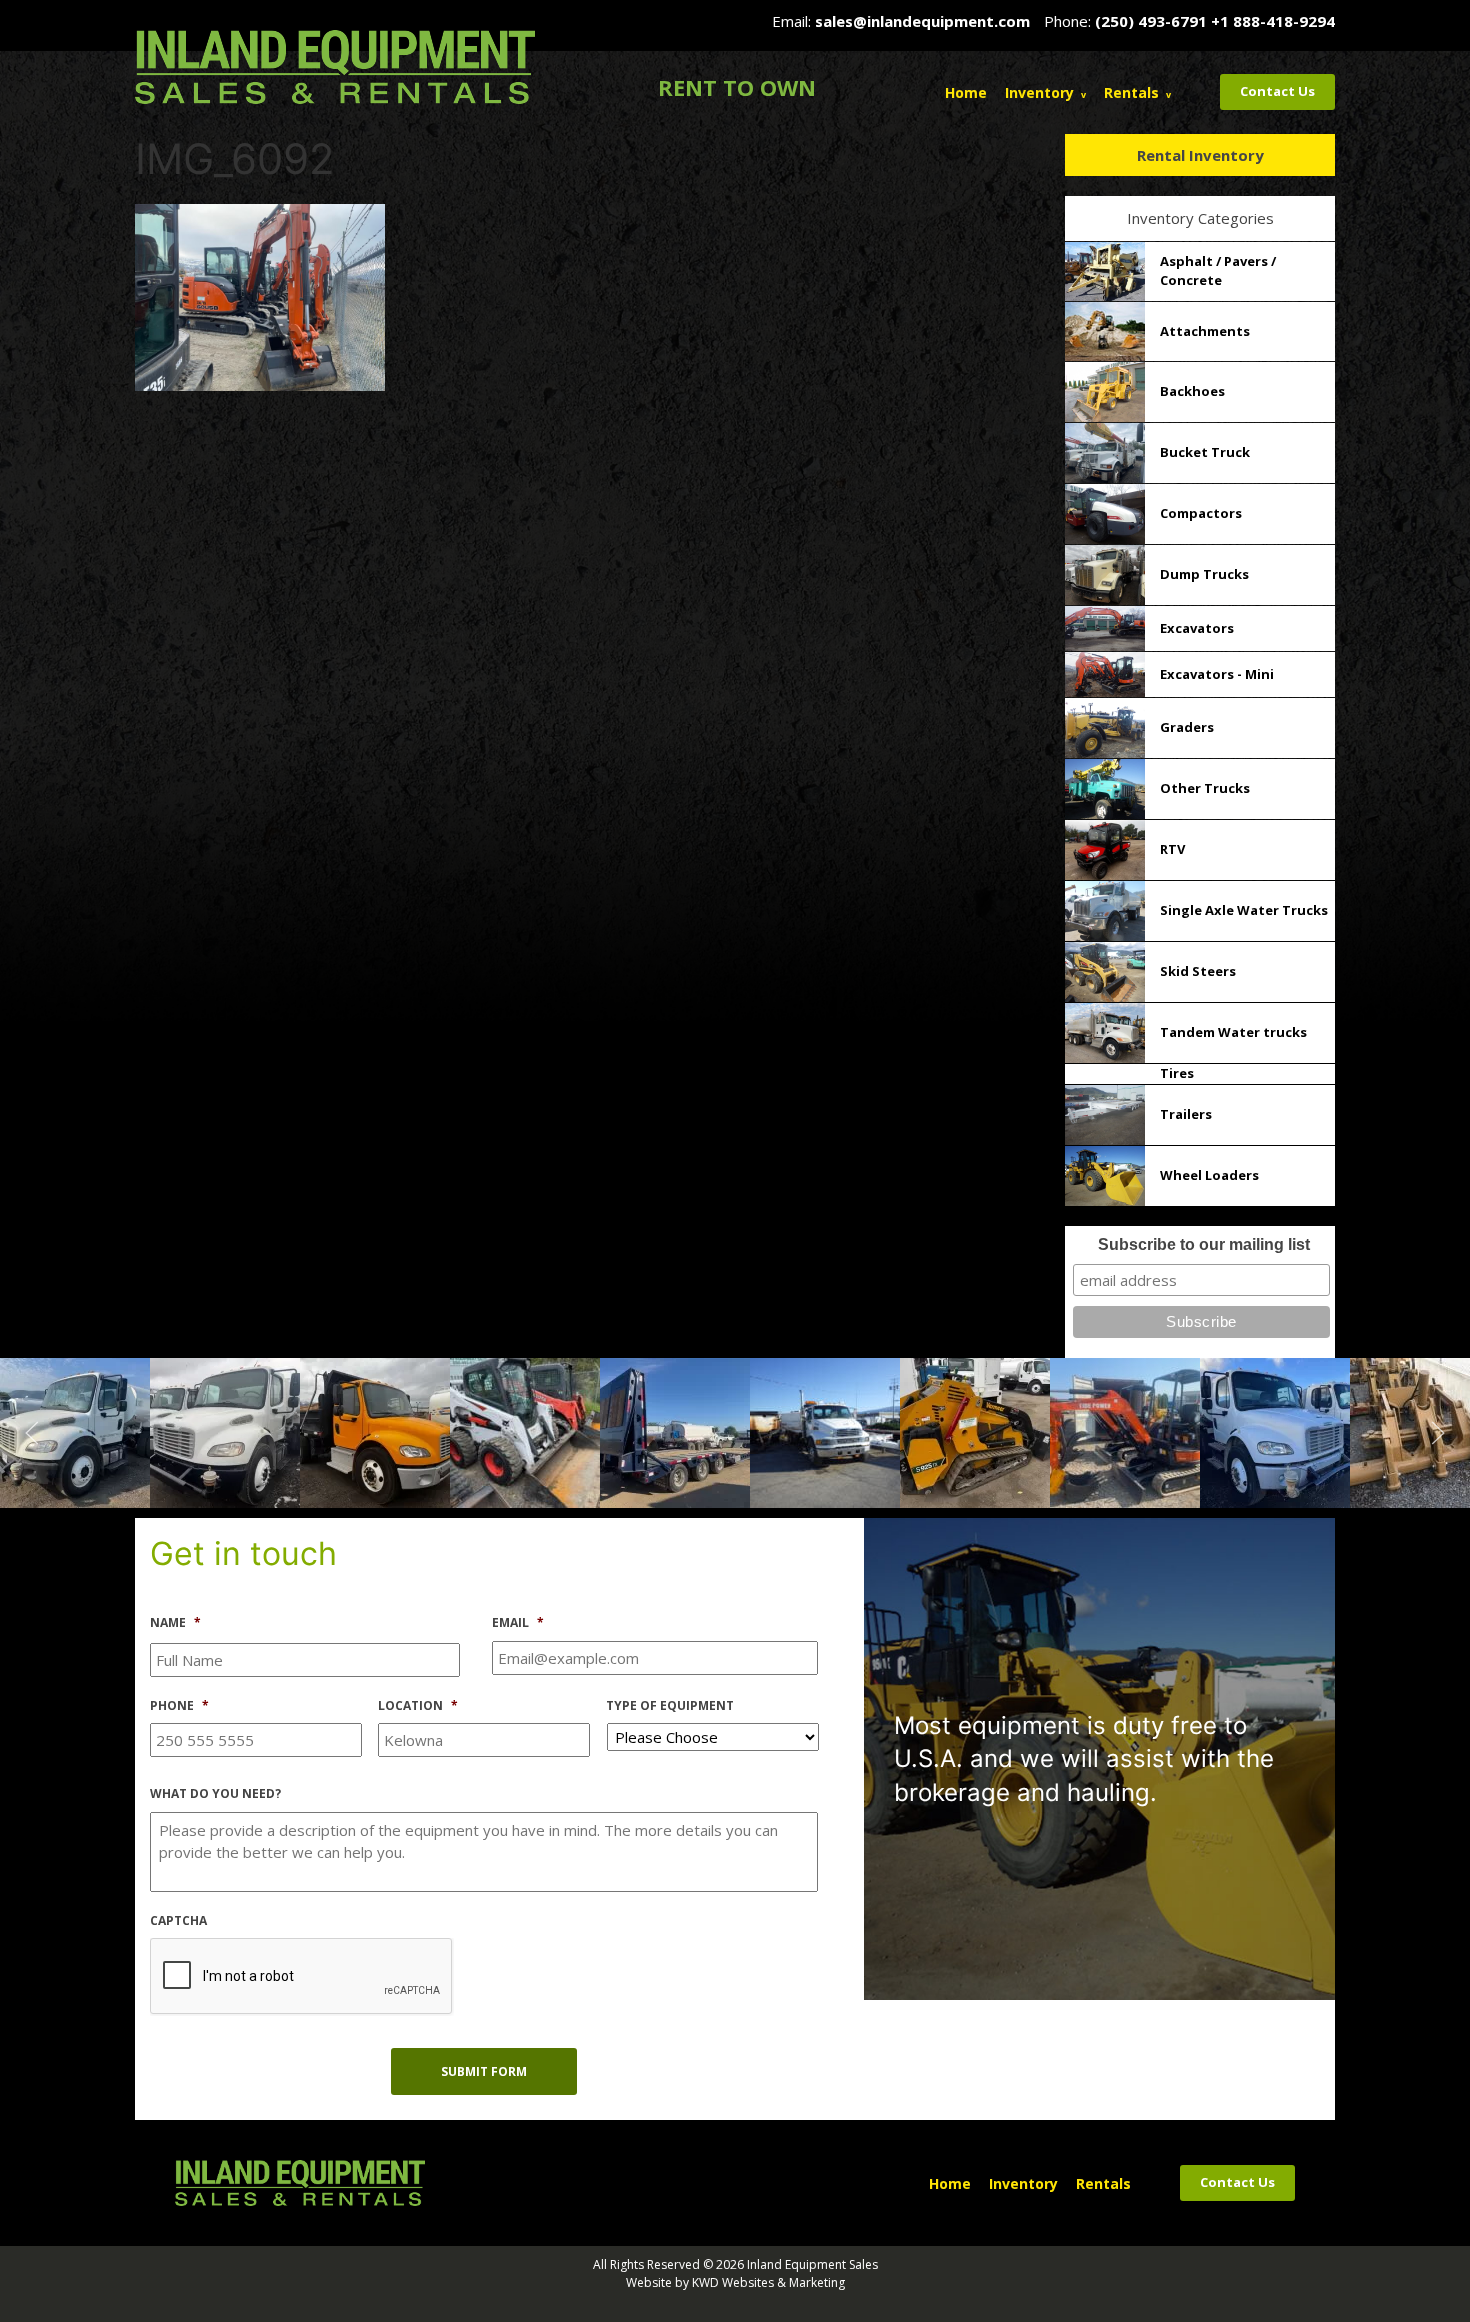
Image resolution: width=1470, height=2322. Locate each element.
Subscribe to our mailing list (1204, 1244)
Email (518, 1623)
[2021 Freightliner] (75, 1431)
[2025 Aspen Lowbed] (375, 1431)
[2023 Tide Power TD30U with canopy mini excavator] (825, 1431)
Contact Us (1277, 91)
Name (175, 1623)
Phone (179, 1706)
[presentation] (302, 1977)
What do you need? (215, 1794)
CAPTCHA (178, 1921)
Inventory (1039, 92)
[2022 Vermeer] (675, 1431)
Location (418, 1706)
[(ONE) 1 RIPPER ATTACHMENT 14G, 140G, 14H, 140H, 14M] (1125, 1431)
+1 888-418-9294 (1273, 21)
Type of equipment (670, 1706)
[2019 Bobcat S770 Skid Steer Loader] (225, 1431)
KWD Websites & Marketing (768, 2282)
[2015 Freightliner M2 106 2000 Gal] (975, 1431)
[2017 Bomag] (1275, 1431)
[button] (32, 1433)
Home (966, 92)
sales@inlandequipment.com (922, 21)
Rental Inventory (1200, 155)
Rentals (1131, 92)
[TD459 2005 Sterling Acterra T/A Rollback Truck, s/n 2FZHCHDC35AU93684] (525, 1431)
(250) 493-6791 (1151, 21)
